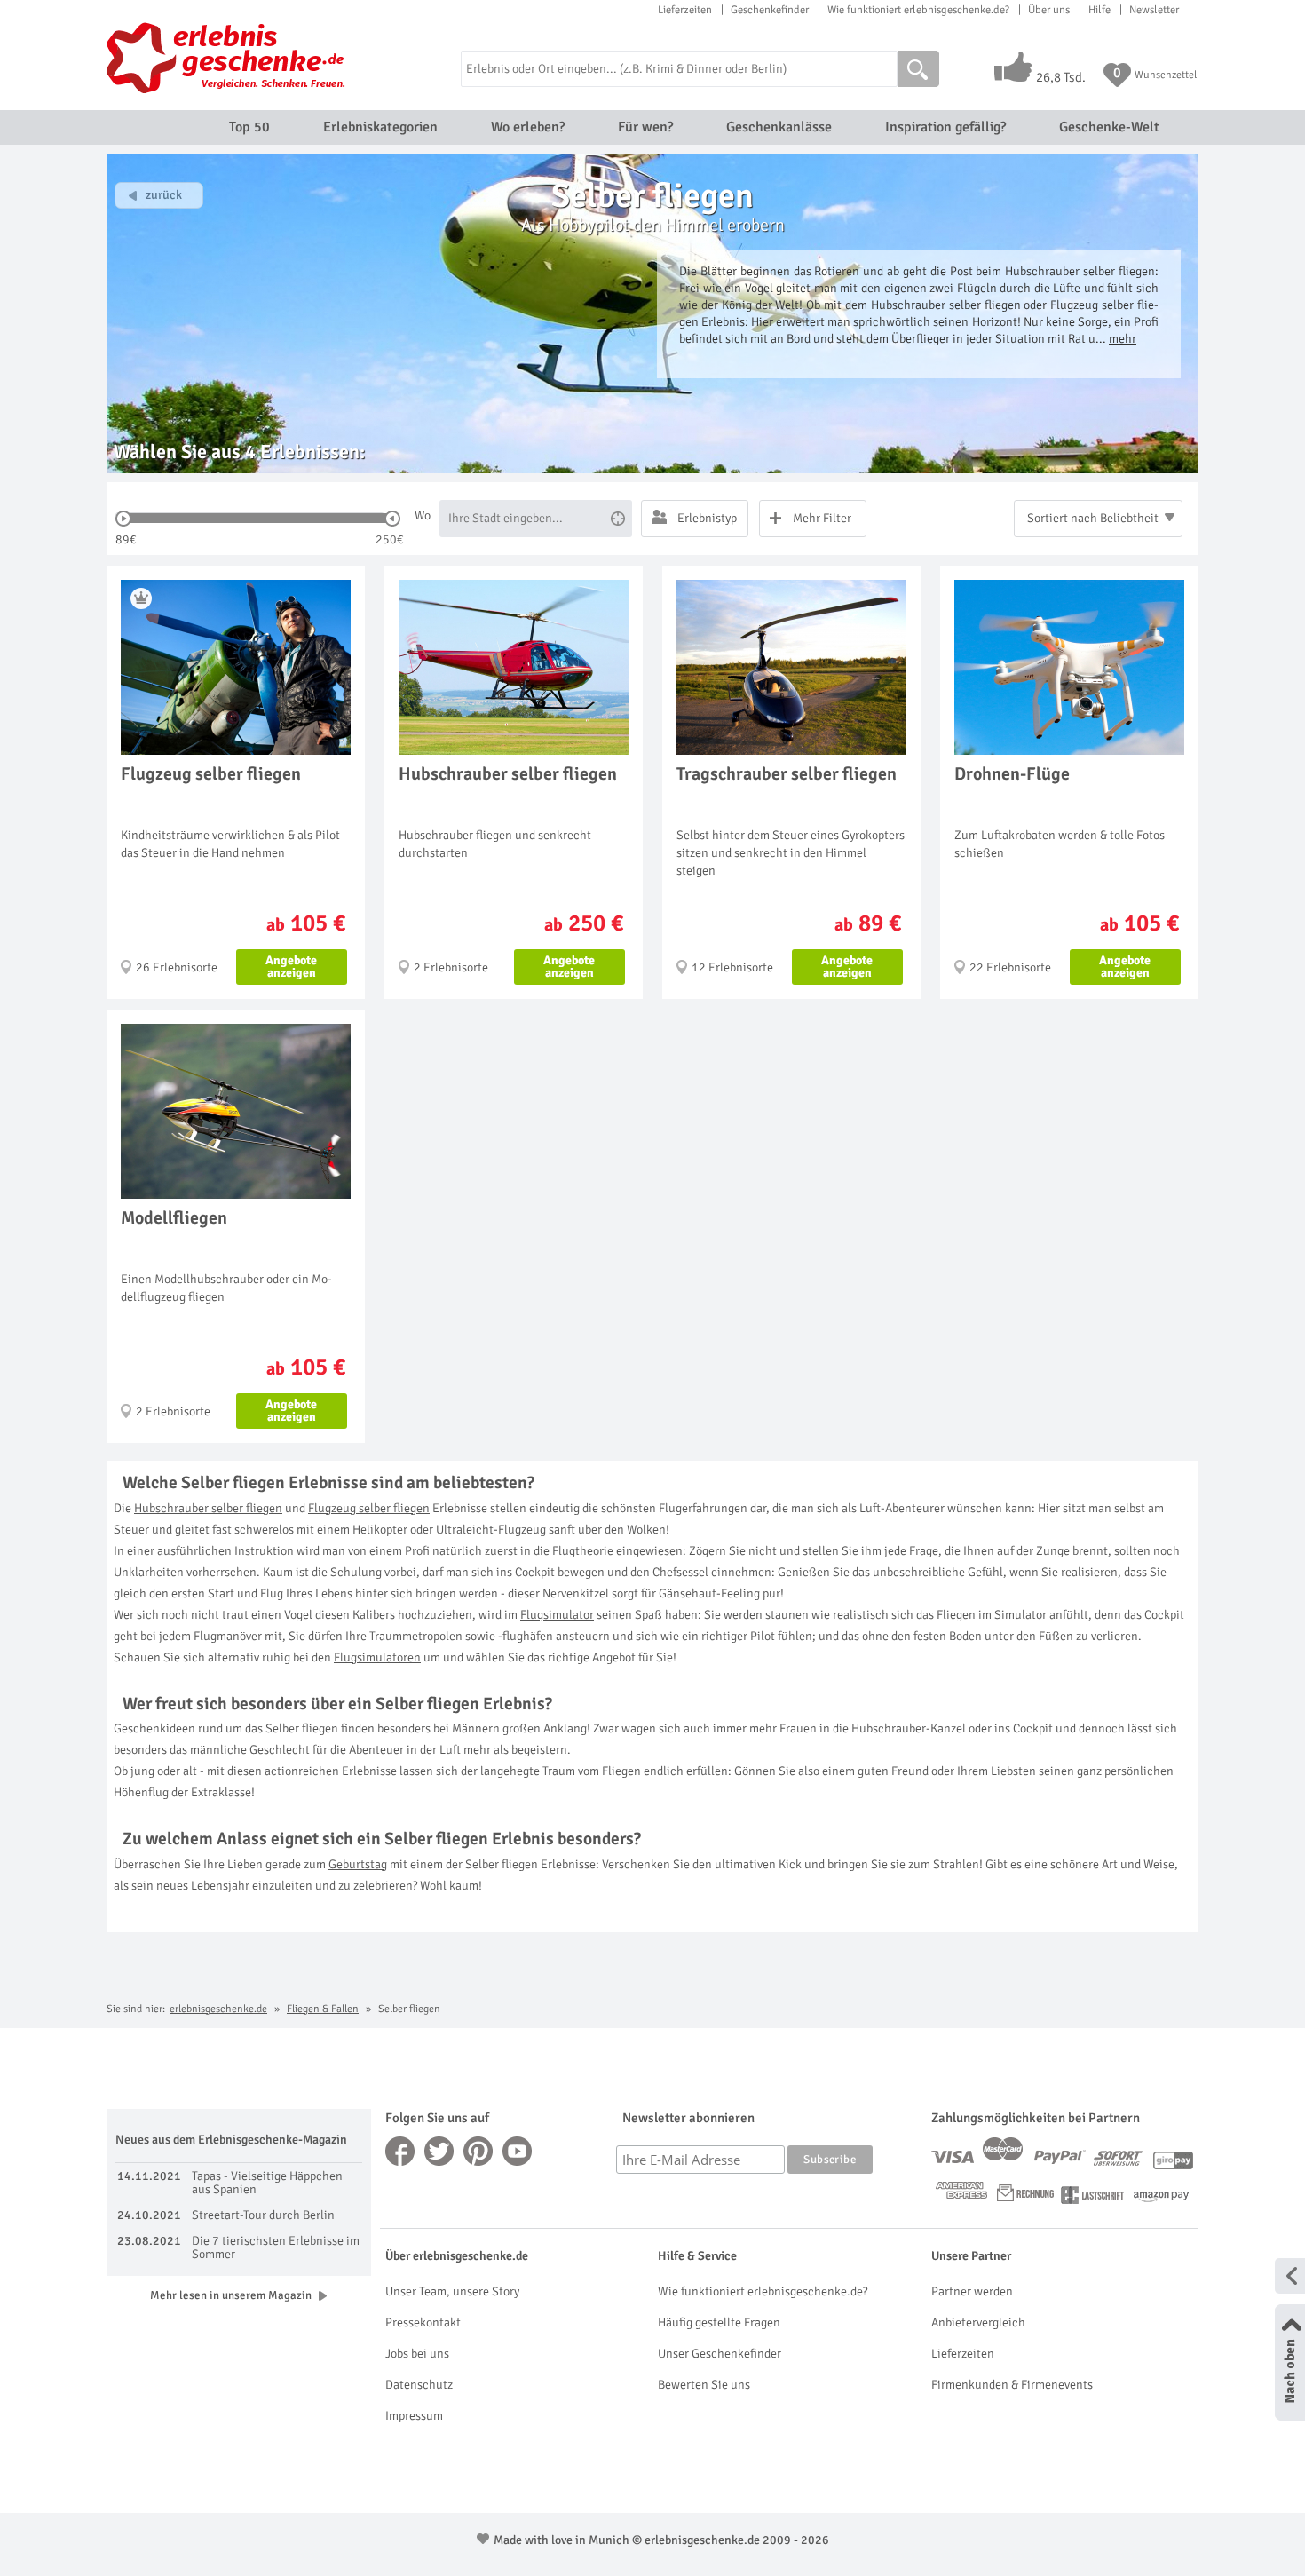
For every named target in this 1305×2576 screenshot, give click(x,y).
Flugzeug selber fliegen (369, 1508)
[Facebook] (400, 2151)
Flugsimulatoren (377, 1657)
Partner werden (972, 2291)
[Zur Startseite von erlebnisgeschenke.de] (229, 58)
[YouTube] (518, 2151)
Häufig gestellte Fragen (719, 2322)
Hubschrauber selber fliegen (208, 1508)
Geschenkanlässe (779, 127)
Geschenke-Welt (1109, 127)
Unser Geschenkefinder (720, 2354)
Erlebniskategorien (380, 127)
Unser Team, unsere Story (452, 2291)
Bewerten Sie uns (704, 2385)
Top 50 (249, 127)
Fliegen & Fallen (323, 2009)
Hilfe (1099, 10)
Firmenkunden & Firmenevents (1012, 2385)
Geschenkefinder (770, 10)
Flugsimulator (557, 1615)
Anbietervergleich (978, 2322)
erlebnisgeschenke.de (218, 2009)
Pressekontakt (423, 2322)
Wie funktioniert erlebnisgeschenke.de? (918, 10)
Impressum (414, 2416)
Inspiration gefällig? (945, 127)
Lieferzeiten (685, 10)
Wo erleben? (528, 127)
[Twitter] (439, 2151)
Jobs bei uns (417, 2354)
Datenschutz (419, 2385)
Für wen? (645, 127)
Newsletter (1154, 10)
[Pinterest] (478, 2151)
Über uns (1049, 10)
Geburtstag (358, 1864)
